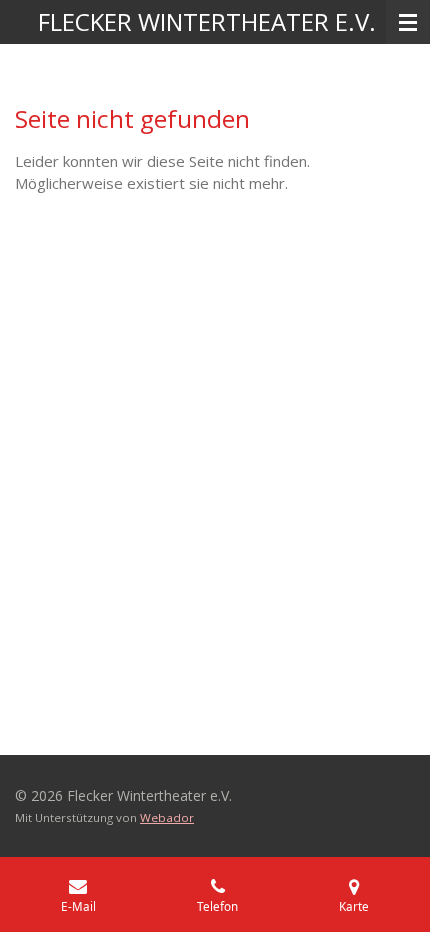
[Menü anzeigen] (408, 22)
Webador (167, 817)
